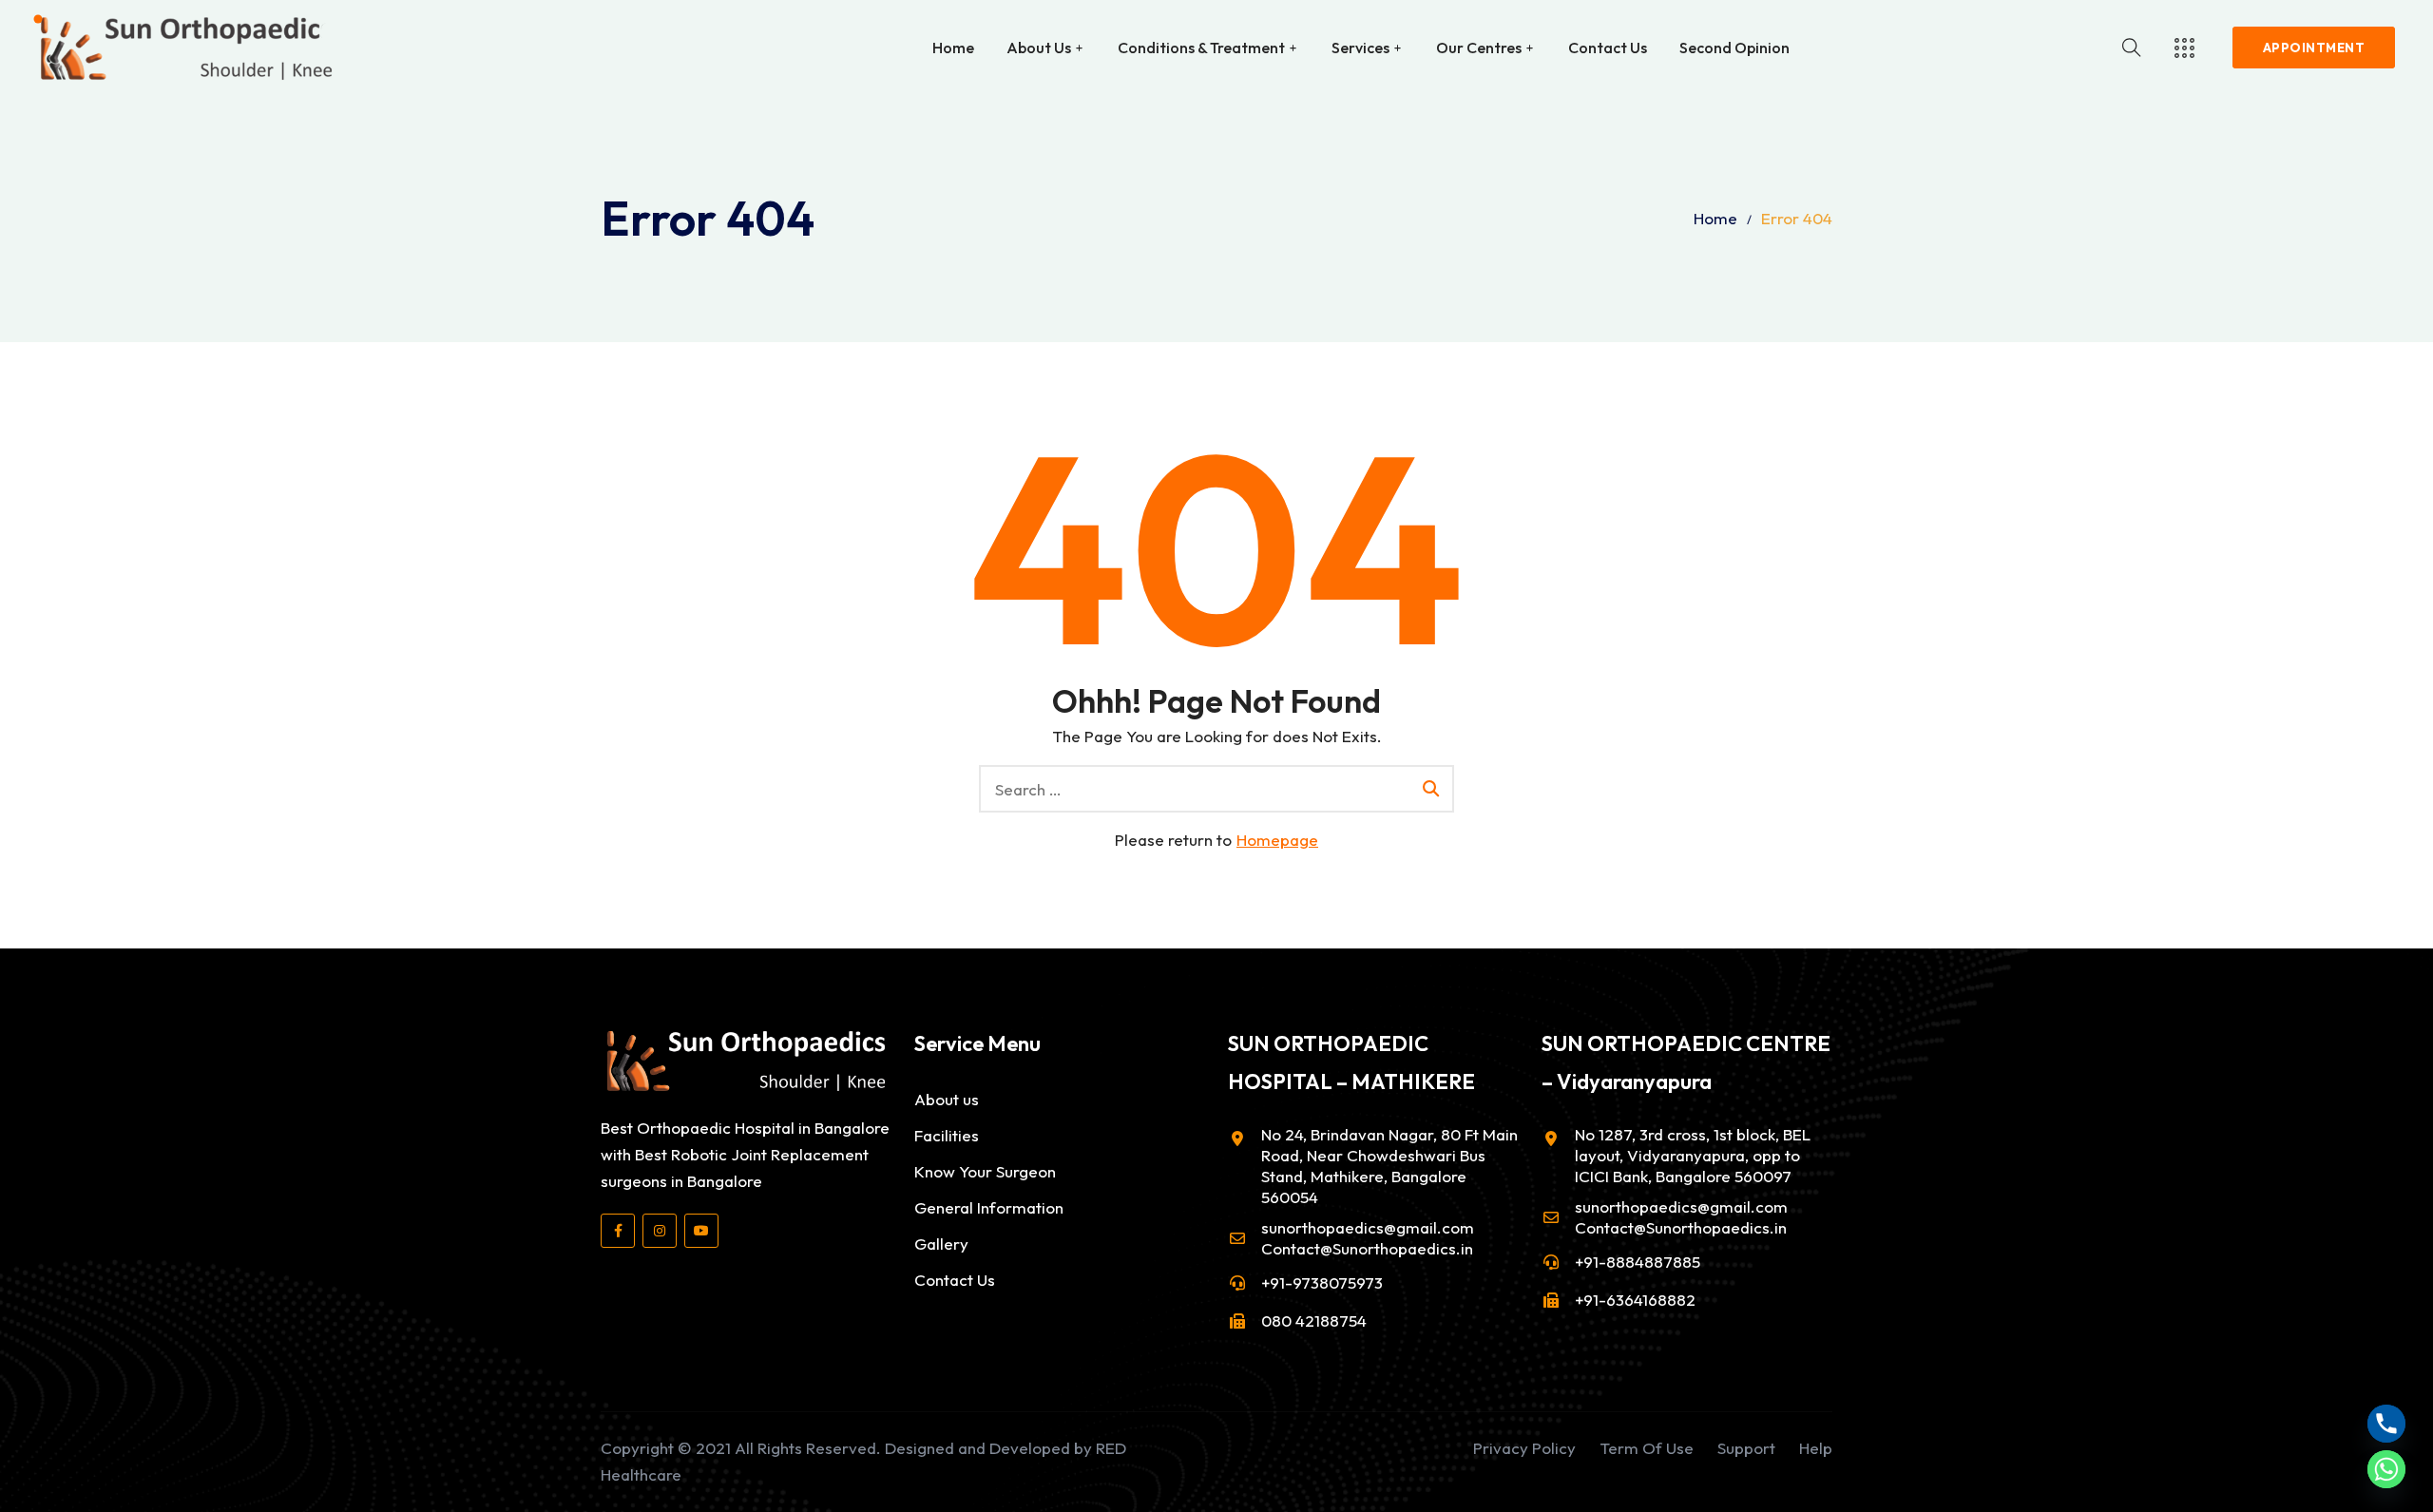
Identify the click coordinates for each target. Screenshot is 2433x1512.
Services (1360, 48)
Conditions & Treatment (1201, 48)
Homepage (1277, 840)
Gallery (941, 1244)
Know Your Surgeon (985, 1171)
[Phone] (2386, 1424)
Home (953, 48)
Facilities (947, 1135)
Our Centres (1479, 48)
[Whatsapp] (2386, 1469)
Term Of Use (1647, 1448)
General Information (989, 1207)
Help (1816, 1448)
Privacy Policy (1524, 1448)
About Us (1039, 48)
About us (947, 1099)
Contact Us (1608, 48)
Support (1746, 1448)
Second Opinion (1734, 48)
